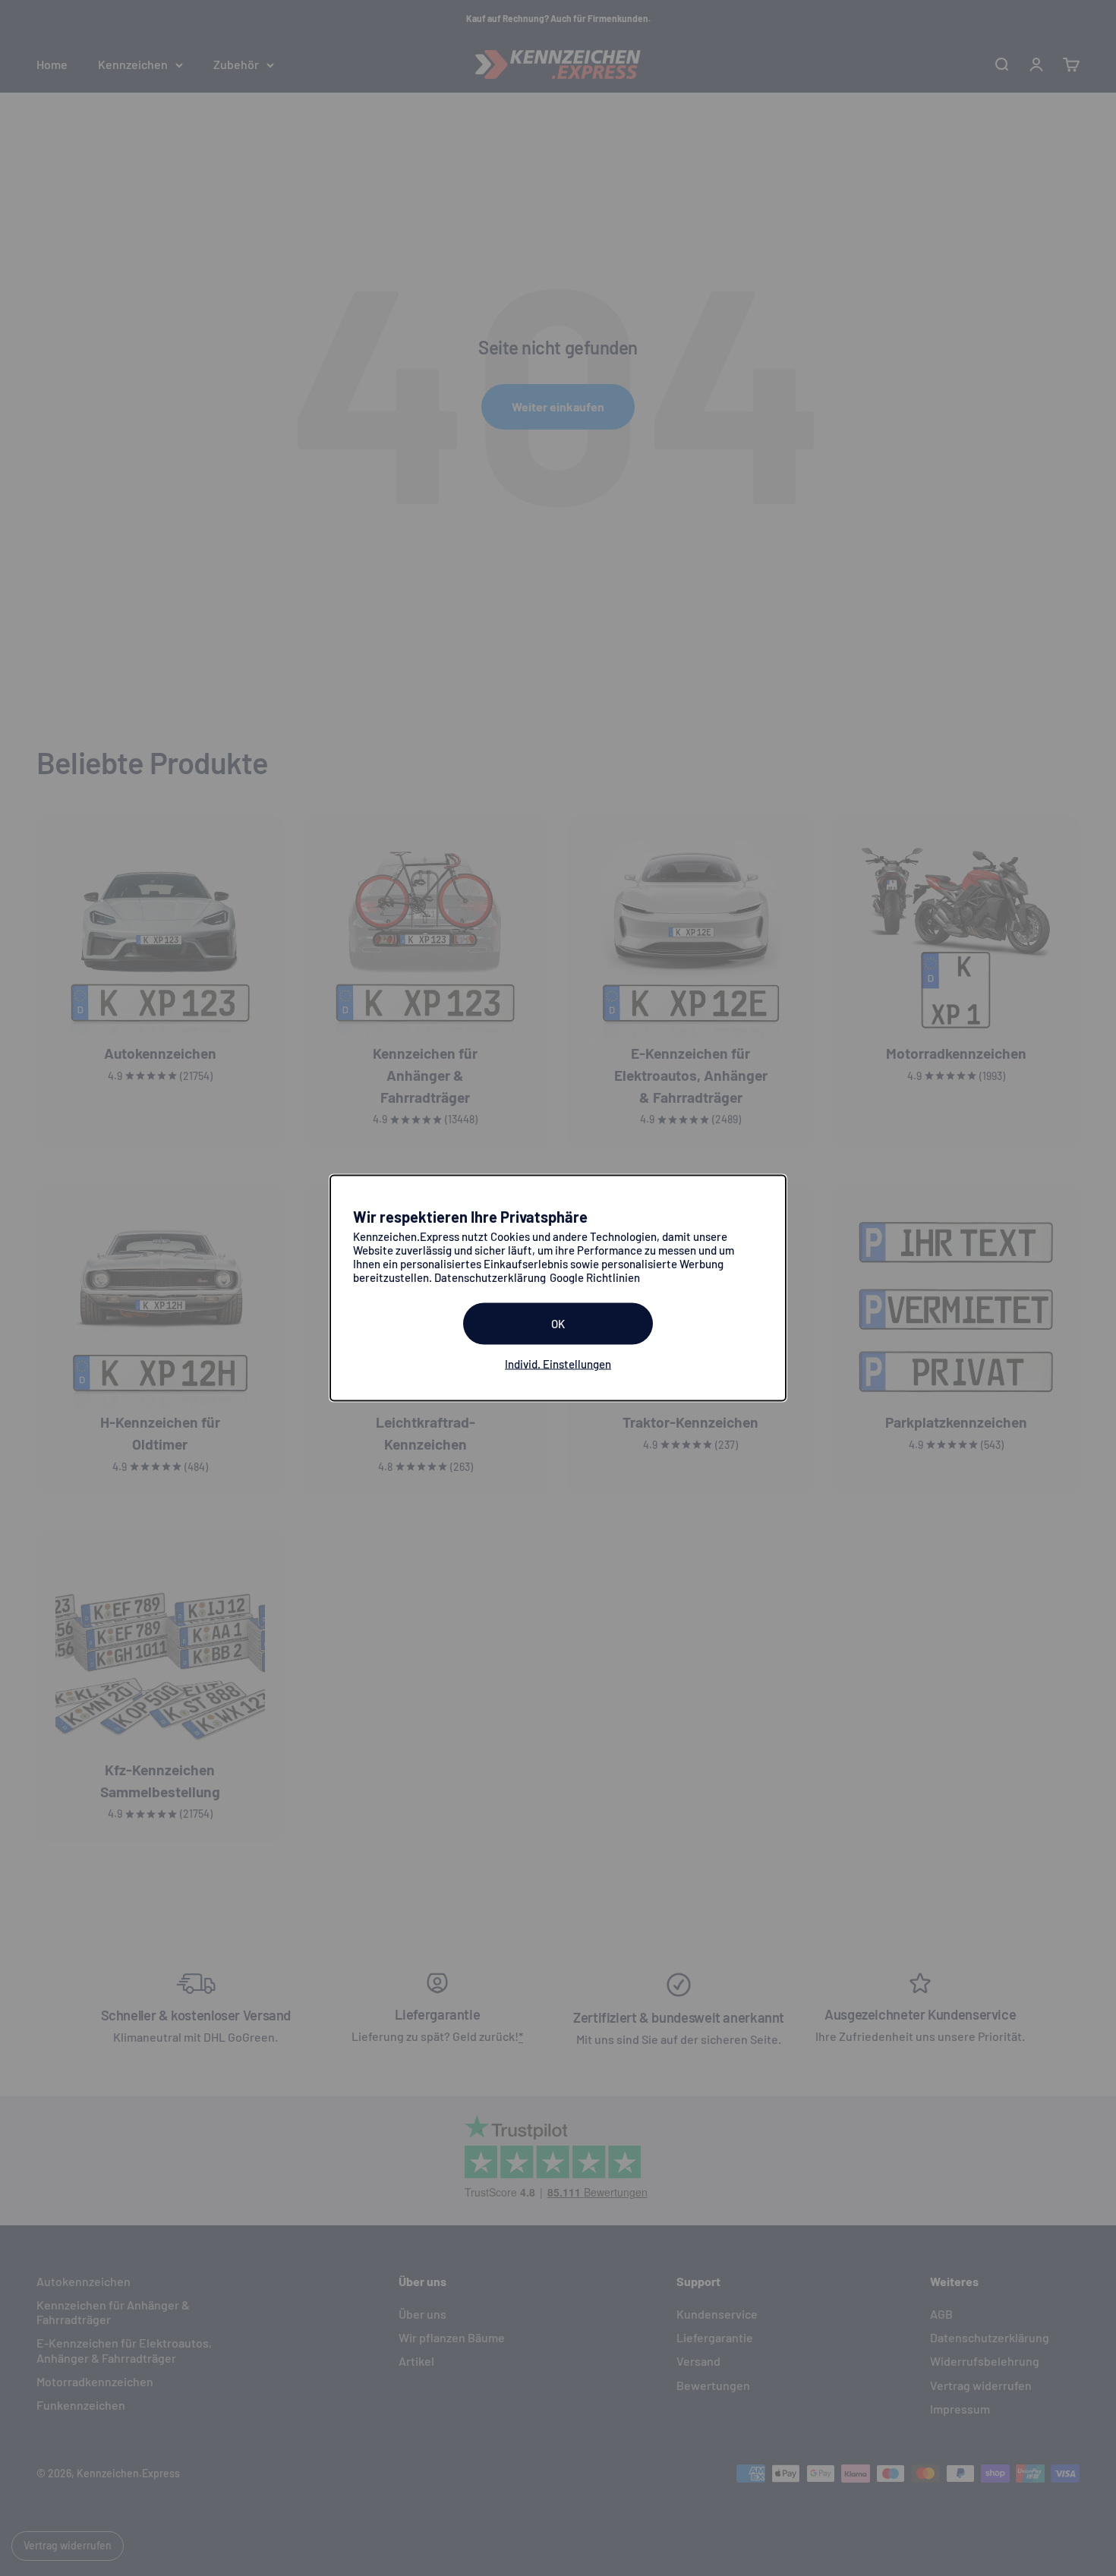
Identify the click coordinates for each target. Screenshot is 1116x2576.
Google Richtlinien (595, 1277)
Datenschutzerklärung (490, 1277)
